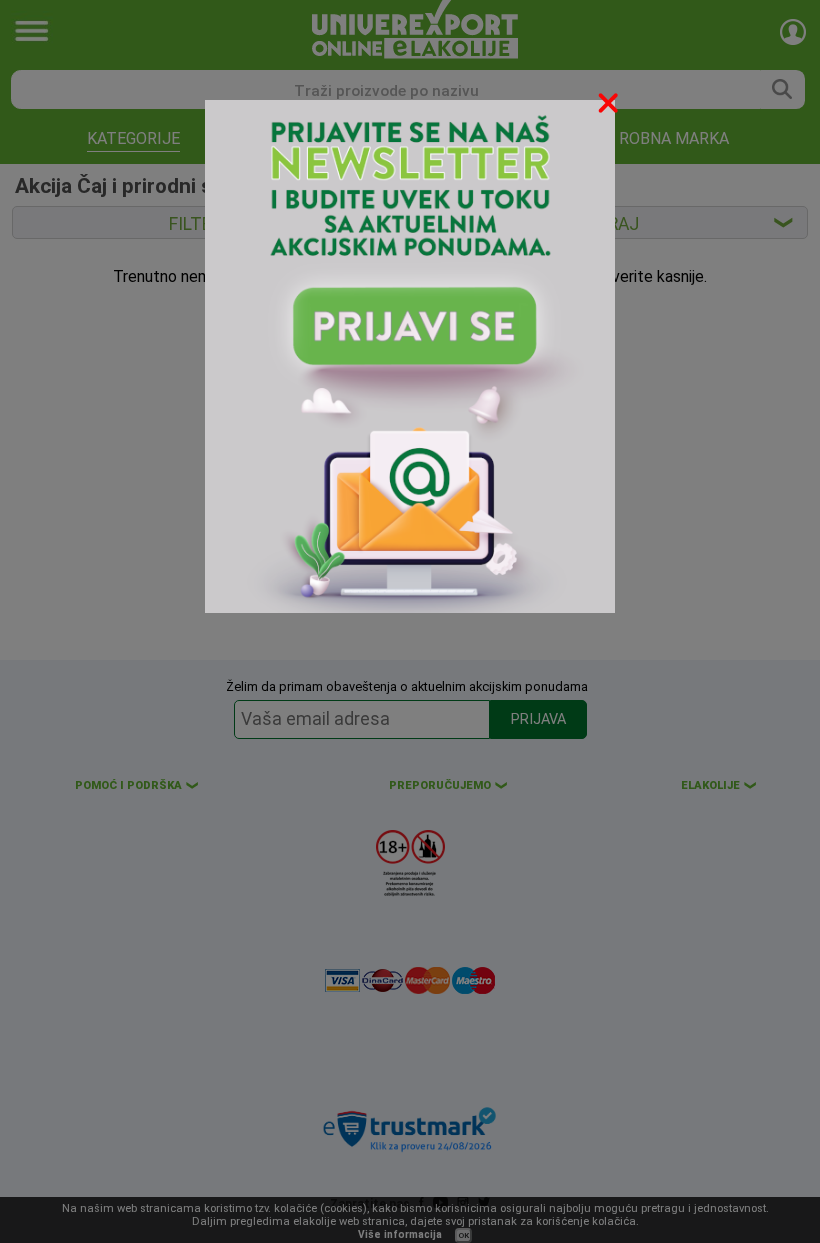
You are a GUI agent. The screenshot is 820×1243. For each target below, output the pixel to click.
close (610, 106)
